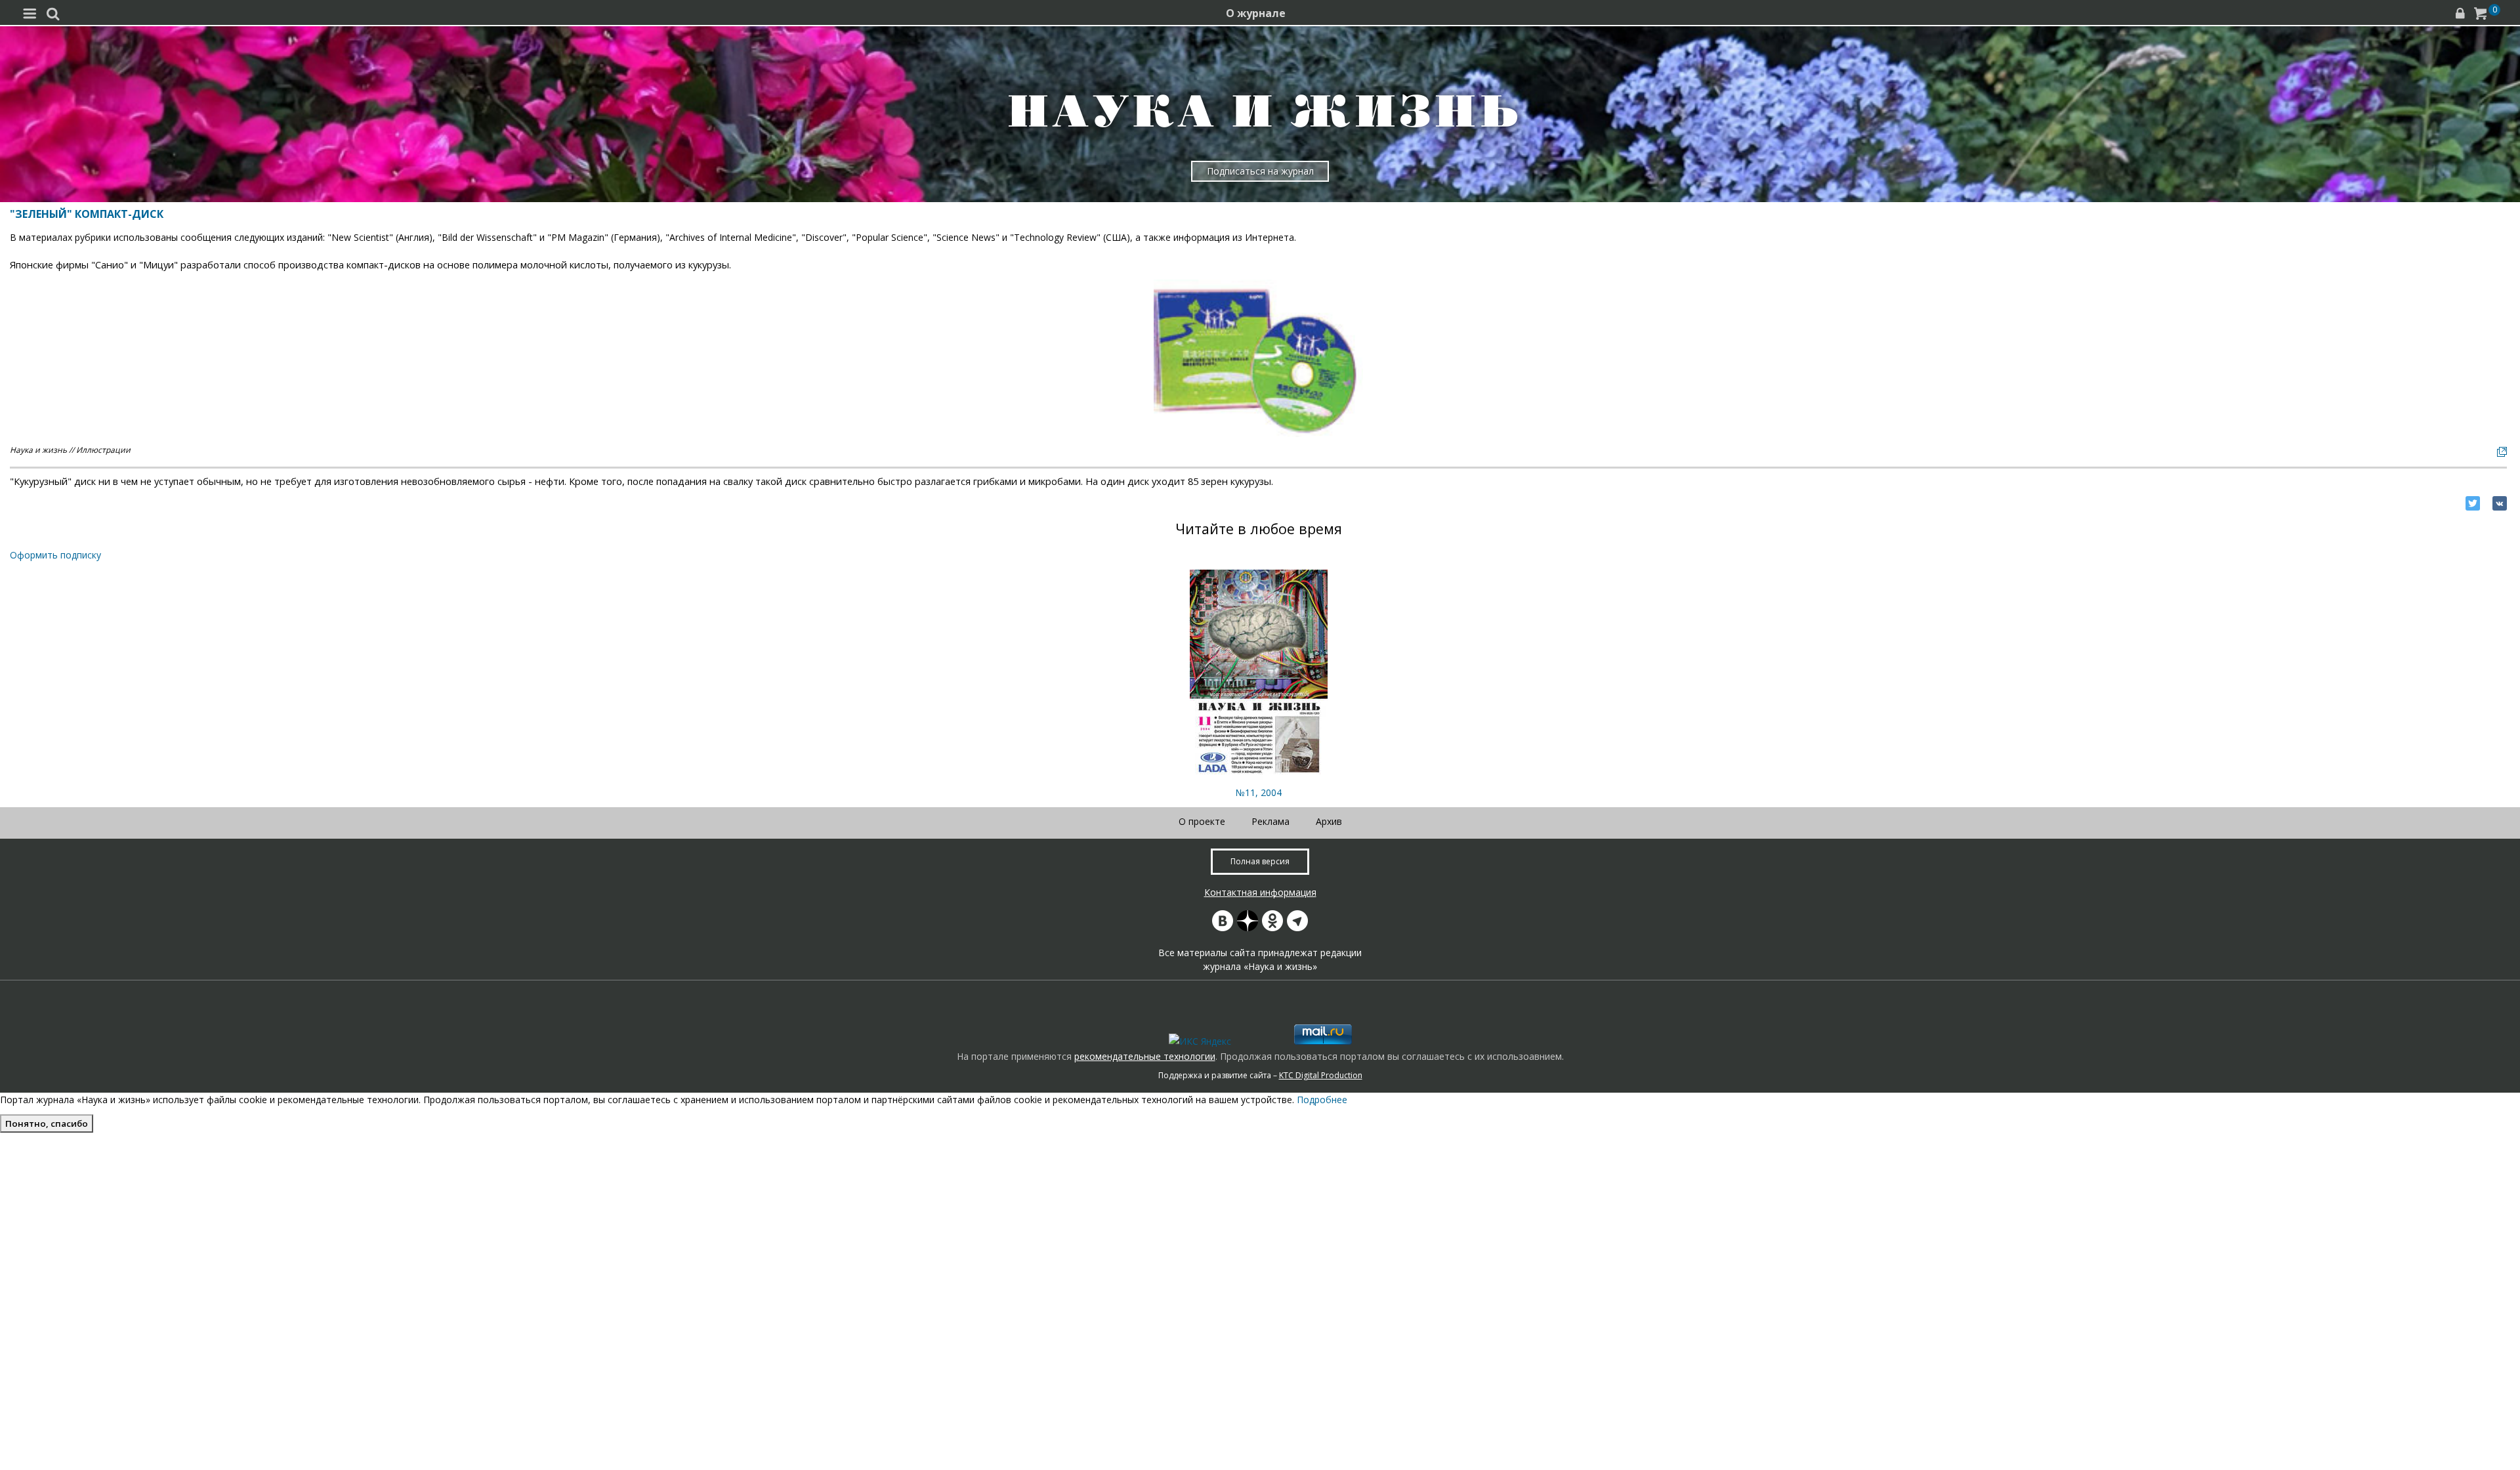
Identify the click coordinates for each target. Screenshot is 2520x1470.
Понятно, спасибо (47, 1123)
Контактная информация (1260, 892)
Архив (1329, 821)
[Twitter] (2473, 503)
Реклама (1270, 821)
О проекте (1202, 821)
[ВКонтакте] (2500, 503)
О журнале (1256, 13)
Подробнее (1322, 1100)
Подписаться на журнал (1260, 171)
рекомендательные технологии (1145, 1056)
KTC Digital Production (1321, 1075)
